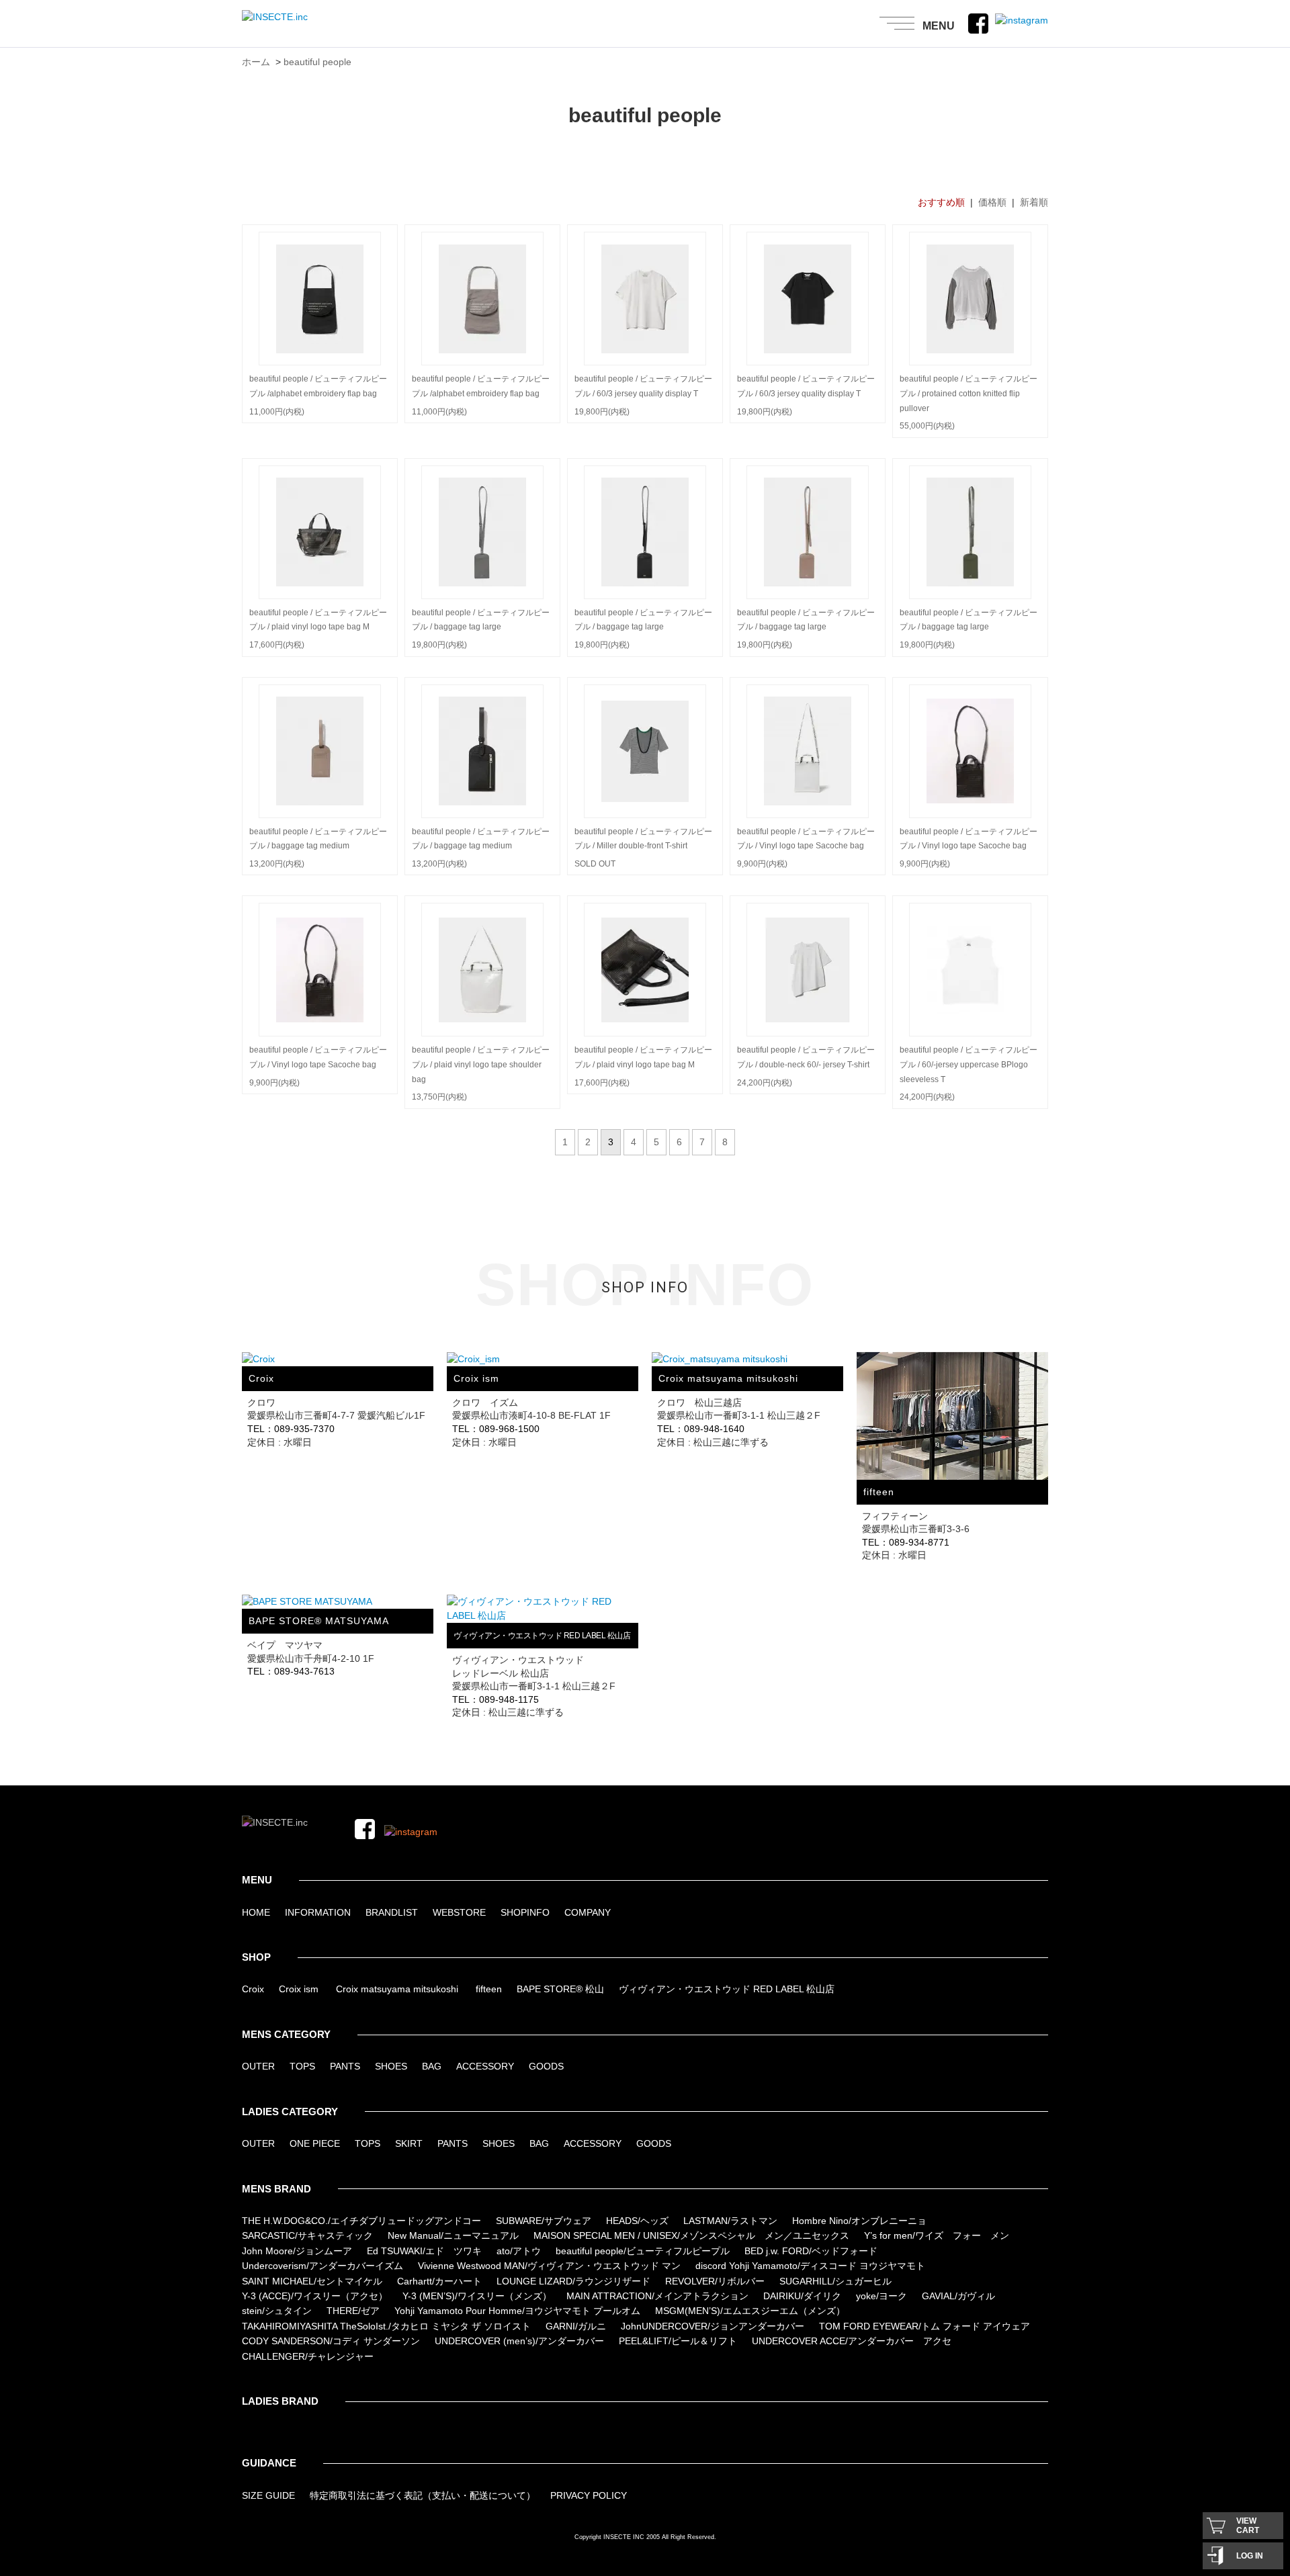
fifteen (489, 1989)
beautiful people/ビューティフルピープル (643, 2251)
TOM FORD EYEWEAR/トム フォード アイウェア (924, 2326)
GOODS (546, 2066)
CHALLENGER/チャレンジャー (308, 2356)
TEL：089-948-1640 (701, 1429)
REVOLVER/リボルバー (715, 2281)
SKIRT (409, 2143)
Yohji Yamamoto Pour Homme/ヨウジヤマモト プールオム (517, 2311)
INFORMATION (318, 1912)
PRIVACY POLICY (589, 2495)
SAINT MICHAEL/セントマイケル (312, 2281)
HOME (256, 1912)
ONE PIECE (315, 2143)
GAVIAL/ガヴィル (958, 2296)
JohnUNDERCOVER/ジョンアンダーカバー (713, 2326)
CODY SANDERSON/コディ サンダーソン (331, 2341)
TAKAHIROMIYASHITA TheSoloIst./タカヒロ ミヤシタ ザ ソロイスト (386, 2326)
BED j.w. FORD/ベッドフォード (811, 2251)
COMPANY (588, 1912)
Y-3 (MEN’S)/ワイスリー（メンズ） (477, 2296)
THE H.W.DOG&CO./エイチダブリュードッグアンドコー (361, 2221)
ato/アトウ (519, 2251)
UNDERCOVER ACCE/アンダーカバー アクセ (852, 2341)
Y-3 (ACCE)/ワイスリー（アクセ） (315, 2296)
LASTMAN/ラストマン (730, 2221)
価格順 (992, 202)
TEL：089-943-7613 (291, 1671)
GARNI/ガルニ (576, 2326)
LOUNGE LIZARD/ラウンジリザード (573, 2281)
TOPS (302, 2066)
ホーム (256, 62)
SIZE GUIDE (268, 2495)
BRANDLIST (392, 1912)
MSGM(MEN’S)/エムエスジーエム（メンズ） (750, 2311)
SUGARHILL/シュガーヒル (835, 2281)
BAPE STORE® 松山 (560, 1989)
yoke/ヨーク (881, 2296)
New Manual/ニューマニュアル (453, 2235)
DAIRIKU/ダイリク (802, 2296)
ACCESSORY (485, 2066)
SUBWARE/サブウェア (544, 2221)
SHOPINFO (525, 1912)
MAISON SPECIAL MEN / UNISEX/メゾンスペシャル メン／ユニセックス (691, 2235)
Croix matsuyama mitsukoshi (397, 1989)
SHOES (391, 2066)
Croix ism (299, 1989)
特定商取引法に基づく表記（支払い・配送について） (423, 2495)
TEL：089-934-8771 (906, 1542)
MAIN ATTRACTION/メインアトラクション (657, 2296)
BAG (432, 2066)
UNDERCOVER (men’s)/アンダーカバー (519, 2341)
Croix (253, 1989)
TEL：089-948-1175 (496, 1699)
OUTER (258, 2066)
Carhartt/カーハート (439, 2281)
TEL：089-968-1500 (496, 1429)
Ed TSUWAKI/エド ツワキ (424, 2251)
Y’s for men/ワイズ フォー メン (937, 2235)
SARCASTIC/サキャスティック (307, 2235)
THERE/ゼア (353, 2311)
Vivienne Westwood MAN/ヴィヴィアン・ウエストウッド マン (549, 2266)
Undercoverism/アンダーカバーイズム (322, 2266)
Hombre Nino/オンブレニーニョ (859, 2221)
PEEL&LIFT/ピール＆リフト (678, 2341)
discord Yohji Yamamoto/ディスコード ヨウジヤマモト (810, 2266)
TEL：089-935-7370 (291, 1429)
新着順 (1034, 202)
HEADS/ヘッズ (637, 2221)
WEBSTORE (459, 1912)
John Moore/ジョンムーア (297, 2251)
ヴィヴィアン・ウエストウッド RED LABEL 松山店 (727, 1989)
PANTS (345, 2066)
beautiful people (317, 62)
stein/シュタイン (277, 2311)
